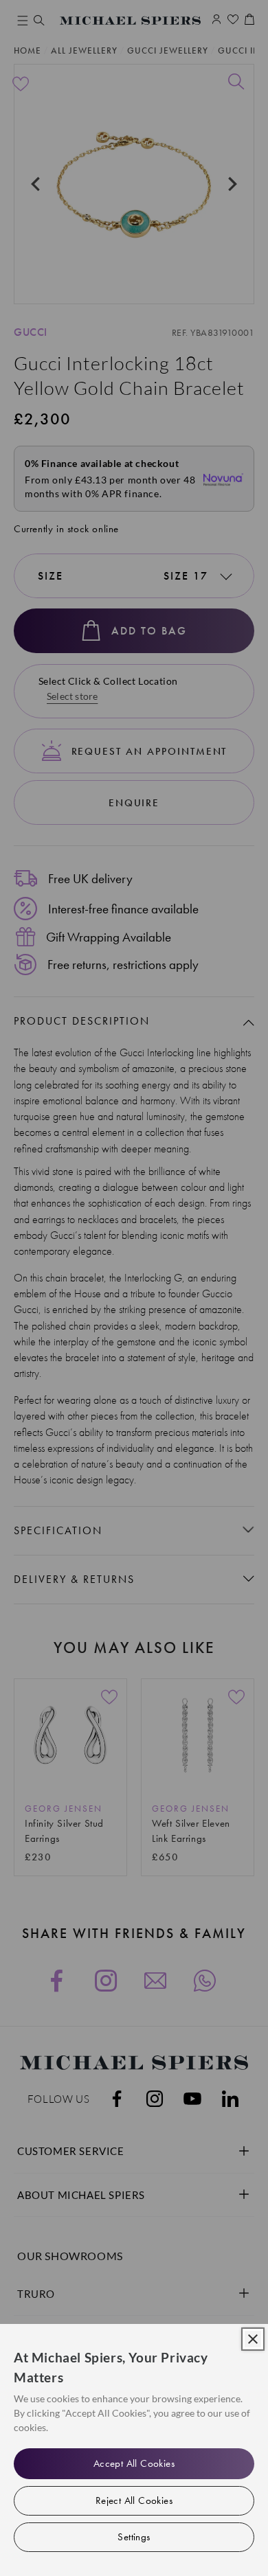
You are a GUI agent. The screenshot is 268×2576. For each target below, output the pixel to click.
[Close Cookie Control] (253, 2339)
